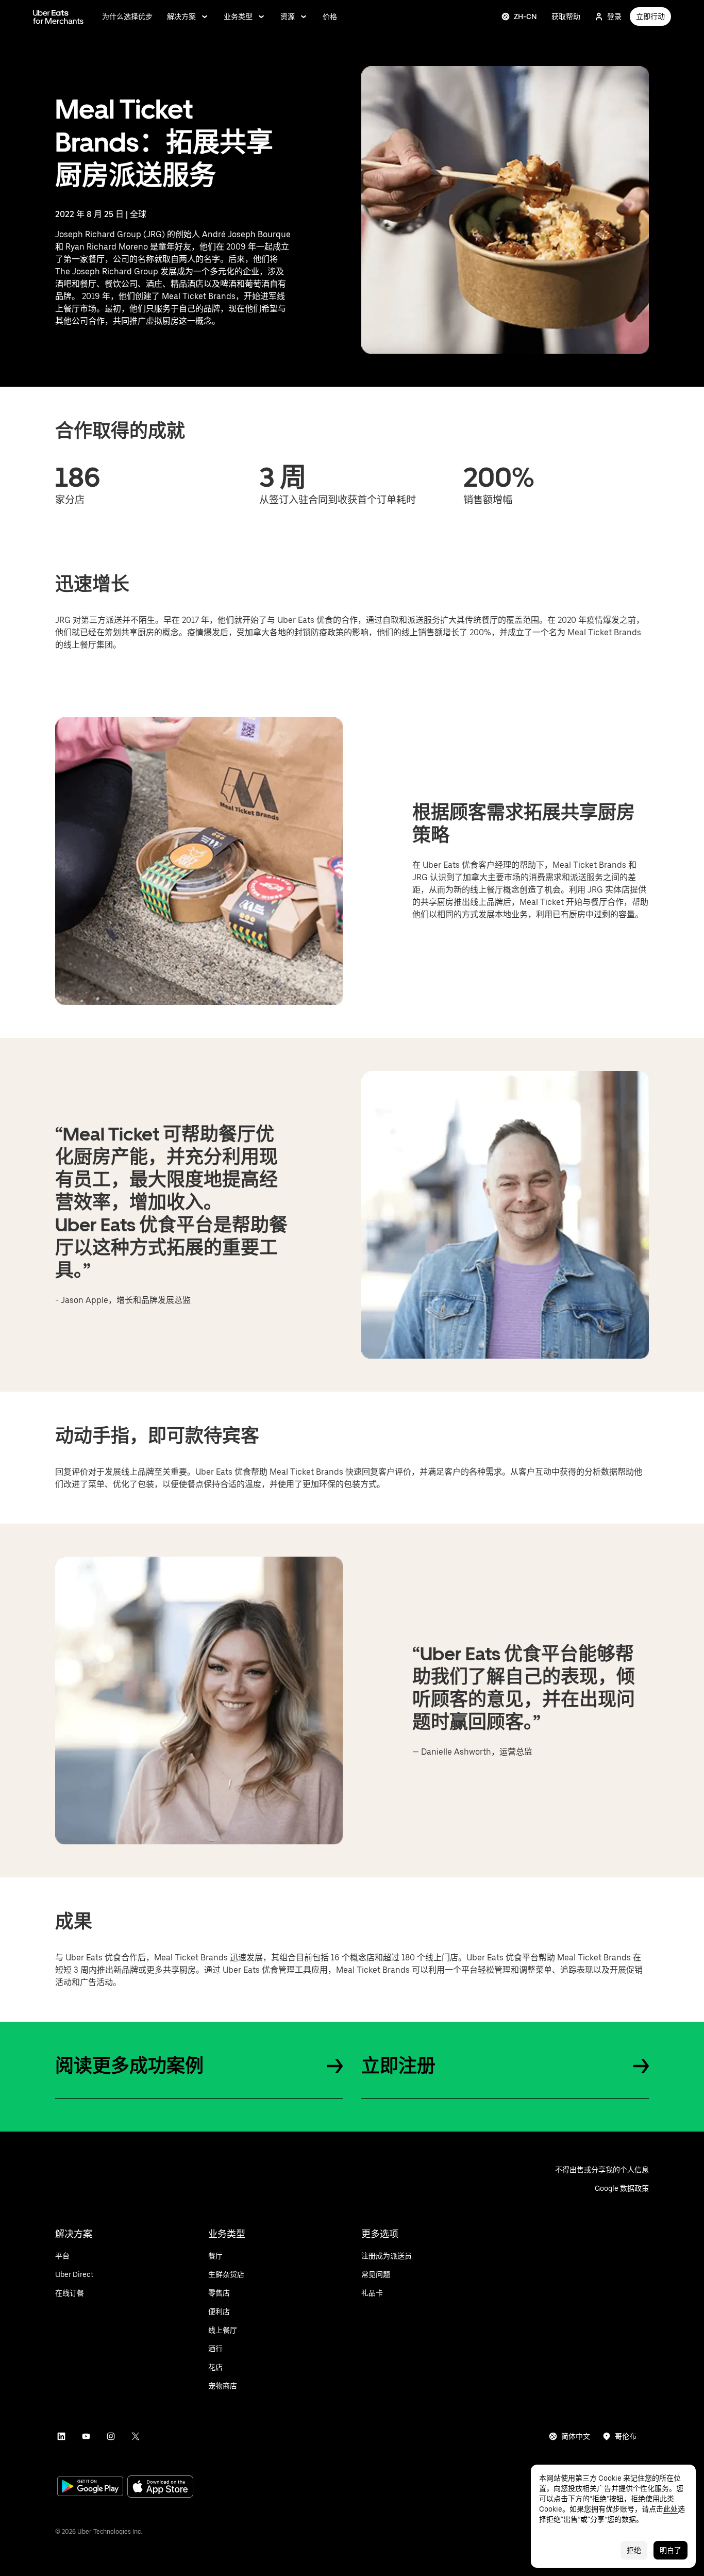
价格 (330, 16)
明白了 (671, 2550)
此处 (671, 2509)
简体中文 (576, 2436)
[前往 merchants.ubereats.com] (58, 16)
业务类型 (238, 16)
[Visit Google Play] (90, 2487)
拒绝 (634, 2550)
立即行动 (650, 16)
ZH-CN (525, 16)
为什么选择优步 (127, 16)
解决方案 (181, 16)
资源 (288, 16)
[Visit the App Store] (160, 2488)
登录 (614, 16)
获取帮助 (566, 16)
